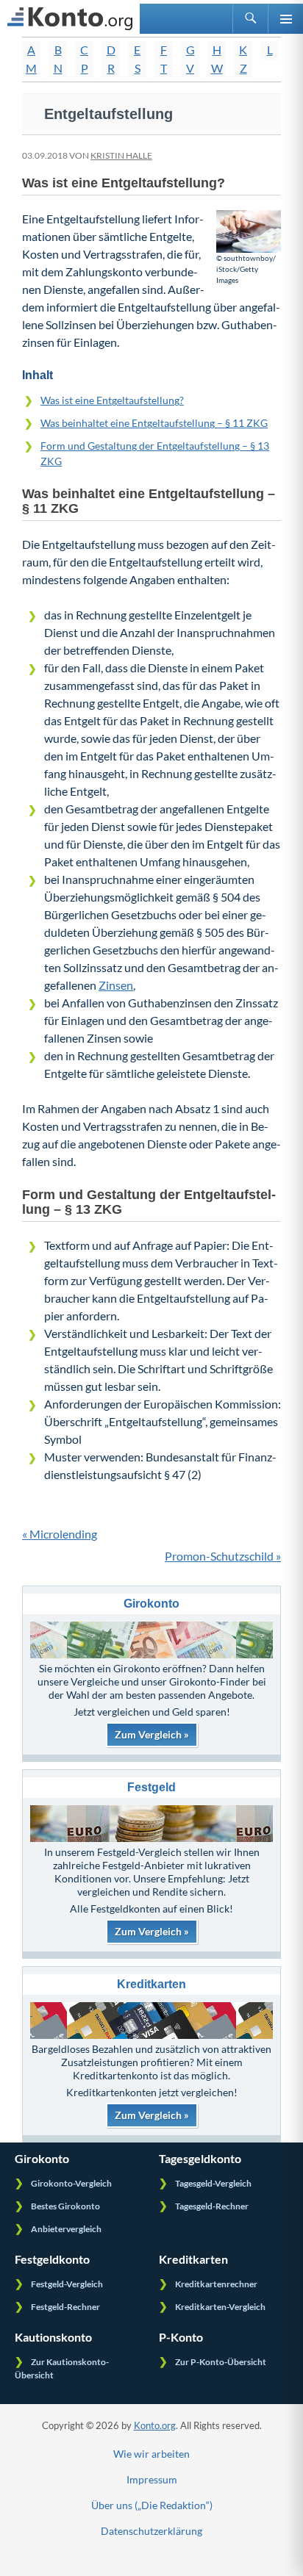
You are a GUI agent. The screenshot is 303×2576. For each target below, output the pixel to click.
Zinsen (116, 985)
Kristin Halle (121, 155)
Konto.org (155, 2425)
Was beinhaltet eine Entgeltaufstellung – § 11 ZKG (154, 423)
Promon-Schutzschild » (223, 1556)
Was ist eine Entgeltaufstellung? (112, 400)
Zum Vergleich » (152, 1734)
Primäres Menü (285, 18)
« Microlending (60, 1534)
